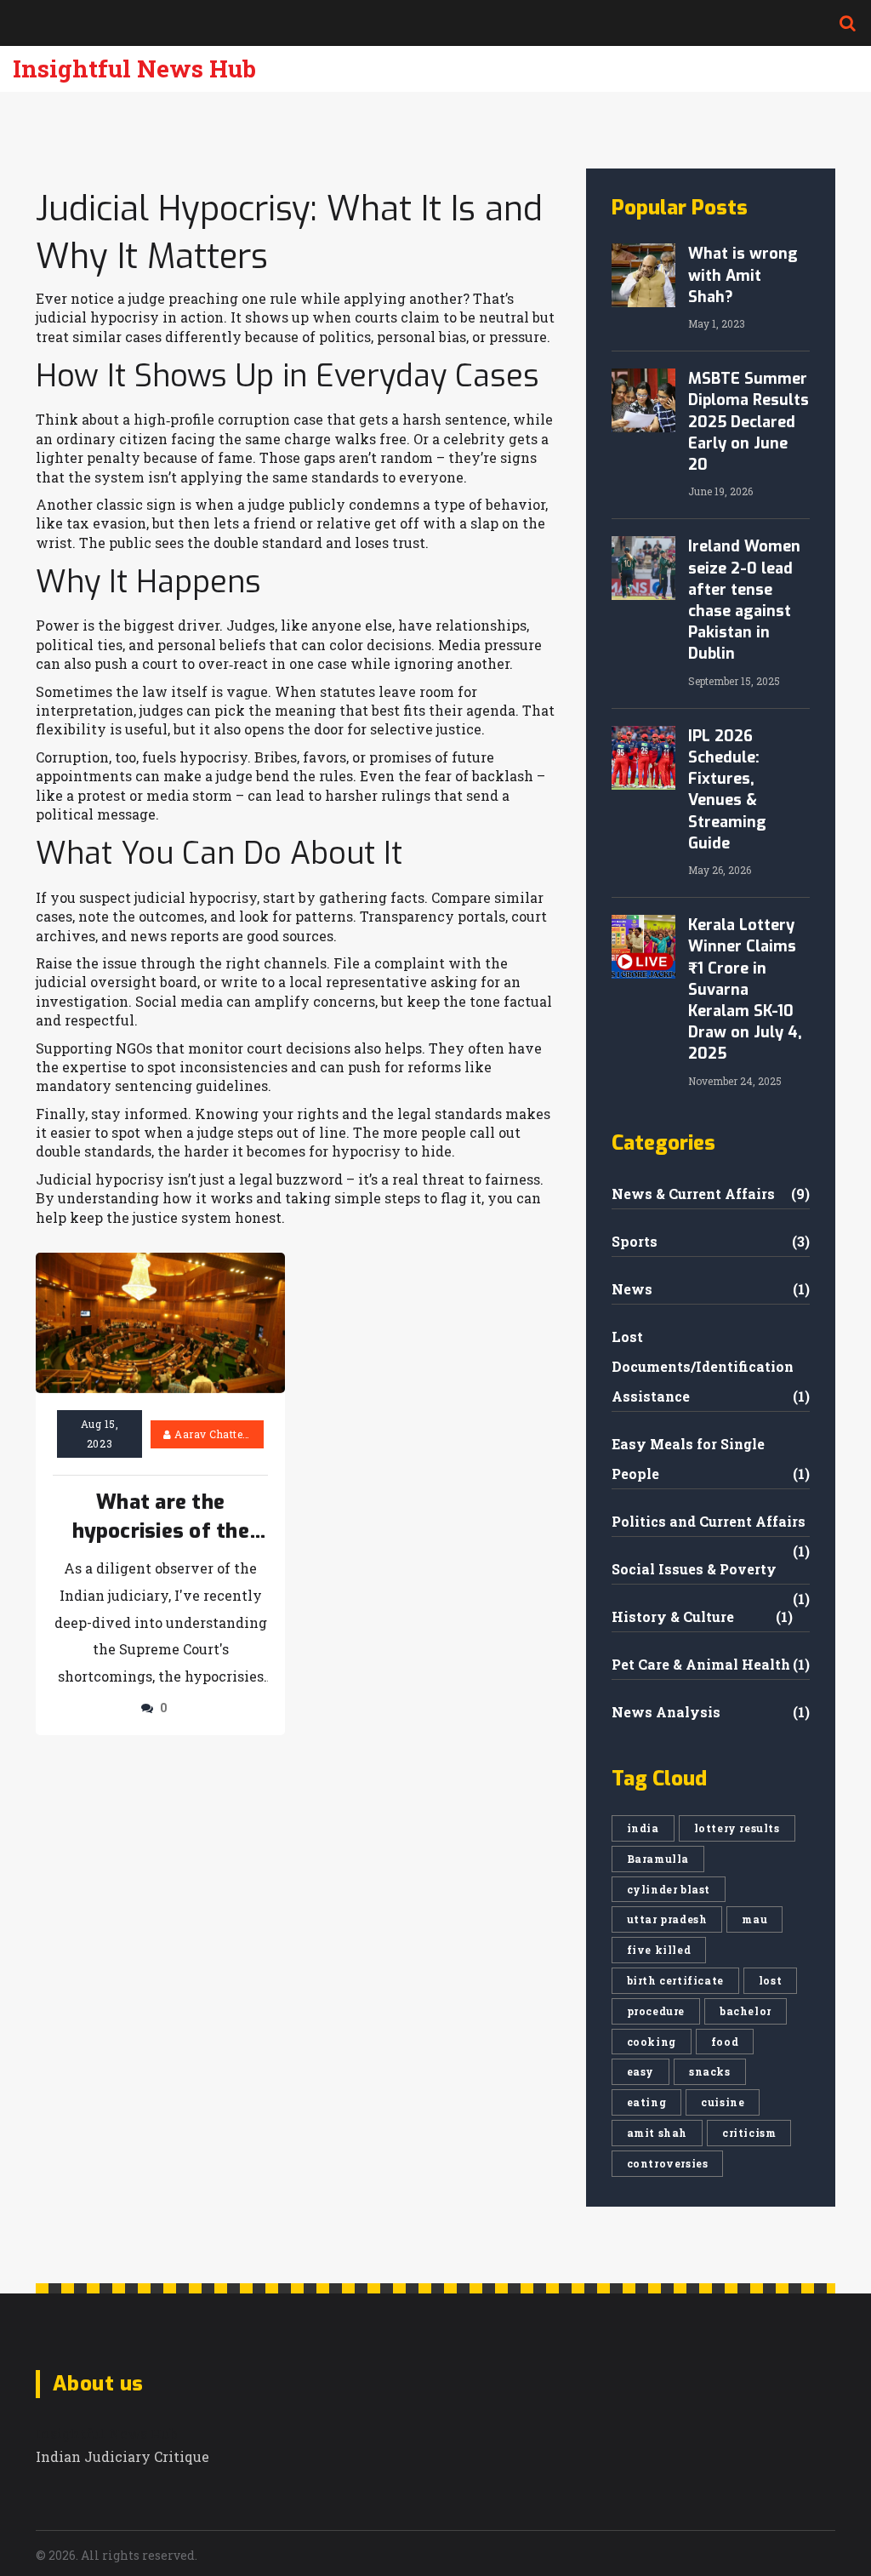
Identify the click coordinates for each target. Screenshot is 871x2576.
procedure (656, 2011)
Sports (635, 1241)
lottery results (737, 1828)
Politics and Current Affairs (709, 1521)
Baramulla (658, 1859)
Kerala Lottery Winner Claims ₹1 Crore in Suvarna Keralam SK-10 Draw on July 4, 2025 (745, 989)
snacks (710, 2071)
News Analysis (666, 1712)
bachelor (746, 2011)
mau (754, 1919)
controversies (668, 2163)
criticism (749, 2133)
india (643, 1828)
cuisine (723, 2102)
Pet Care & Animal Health (701, 1664)
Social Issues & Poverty (694, 1569)
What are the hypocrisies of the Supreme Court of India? (161, 1517)
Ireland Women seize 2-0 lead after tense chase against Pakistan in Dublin (744, 600)
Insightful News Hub (134, 69)
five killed (659, 1950)
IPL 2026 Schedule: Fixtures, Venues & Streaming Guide (727, 790)
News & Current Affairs (693, 1194)
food (725, 2042)
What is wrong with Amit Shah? (743, 275)
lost (770, 1980)
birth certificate (675, 1980)
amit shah (657, 2133)
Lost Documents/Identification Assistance (703, 1366)
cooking (652, 2042)
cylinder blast (669, 1889)
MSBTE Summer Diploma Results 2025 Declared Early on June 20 (749, 422)
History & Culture (673, 1616)
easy (640, 2071)
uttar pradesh (667, 1919)
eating (647, 2102)
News (632, 1289)
